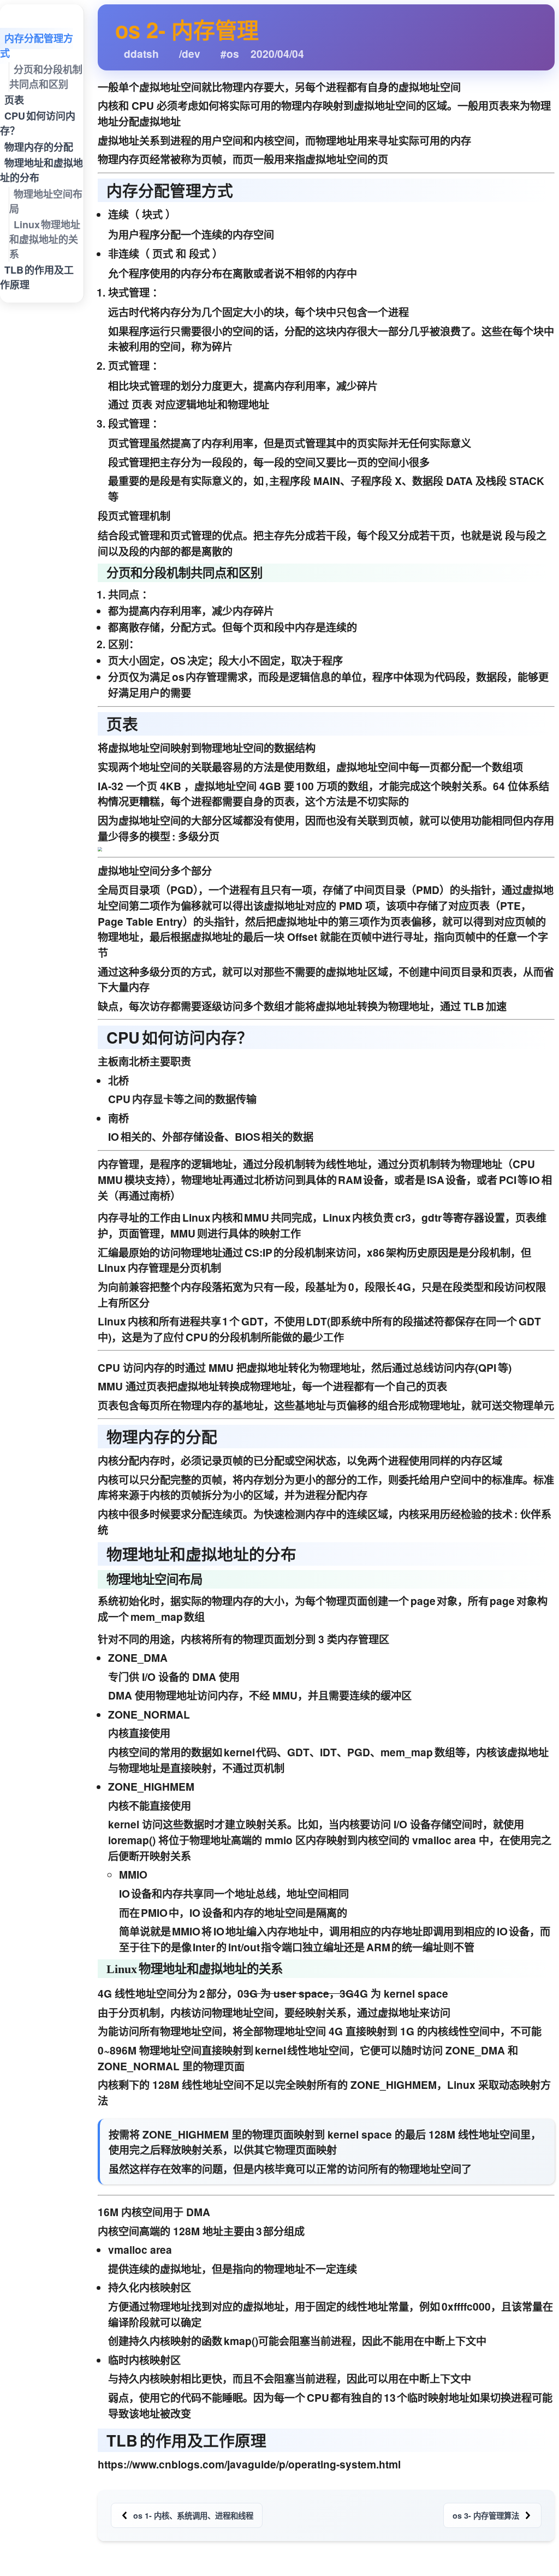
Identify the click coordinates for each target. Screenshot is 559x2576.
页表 (14, 100)
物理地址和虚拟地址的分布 (41, 171)
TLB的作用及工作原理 (37, 278)
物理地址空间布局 (46, 201)
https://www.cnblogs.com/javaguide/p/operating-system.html (249, 2464)
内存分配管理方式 (37, 46)
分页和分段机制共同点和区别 (46, 77)
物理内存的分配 (39, 147)
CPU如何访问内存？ (38, 124)
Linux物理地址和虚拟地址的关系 (45, 239)
